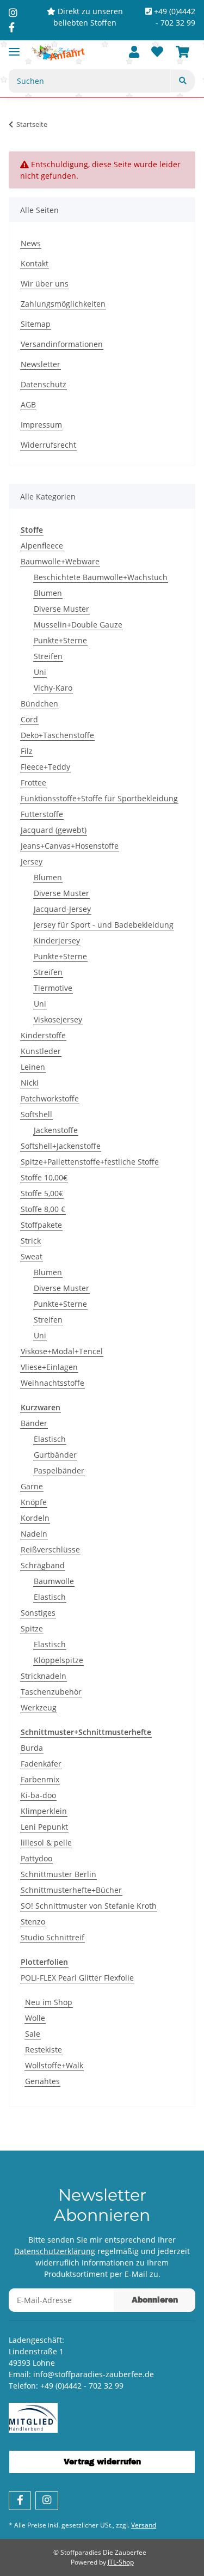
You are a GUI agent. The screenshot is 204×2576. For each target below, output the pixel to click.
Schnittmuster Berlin (58, 1874)
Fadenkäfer (41, 1764)
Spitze (32, 1628)
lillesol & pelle (46, 1843)
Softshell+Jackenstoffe (61, 1146)
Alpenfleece (42, 546)
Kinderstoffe (43, 1035)
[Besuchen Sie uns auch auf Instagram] (47, 2501)
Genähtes (42, 2081)
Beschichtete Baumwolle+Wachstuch (101, 577)
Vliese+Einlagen (49, 1367)
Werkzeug (39, 1707)
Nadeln (34, 1534)
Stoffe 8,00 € (43, 1209)
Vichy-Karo (53, 688)
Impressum (41, 425)
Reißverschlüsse (50, 1549)
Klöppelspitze (58, 1660)
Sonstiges (38, 1613)
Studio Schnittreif (52, 1937)
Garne (32, 1486)
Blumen (48, 593)
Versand (144, 2525)
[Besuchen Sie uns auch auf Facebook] (20, 2501)
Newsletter (41, 364)
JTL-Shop (121, 2562)
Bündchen (39, 704)
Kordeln (35, 1518)
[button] (134, 53)
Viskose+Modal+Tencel (62, 1351)
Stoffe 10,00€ (44, 1177)
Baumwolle (54, 1581)
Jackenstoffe (56, 1130)
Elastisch (50, 1439)
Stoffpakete (41, 1225)
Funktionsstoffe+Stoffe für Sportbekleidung (99, 798)
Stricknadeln (44, 1676)
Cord (29, 719)
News (31, 243)
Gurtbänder (55, 1455)
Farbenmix (40, 1779)
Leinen (33, 1067)
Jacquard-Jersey (62, 909)
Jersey (32, 861)
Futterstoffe (42, 814)
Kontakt (35, 263)
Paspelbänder (59, 1470)
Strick (31, 1241)
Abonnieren (155, 2300)
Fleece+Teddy (45, 767)
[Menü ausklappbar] (14, 47)
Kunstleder (41, 1051)
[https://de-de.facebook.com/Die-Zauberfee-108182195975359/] (12, 27)
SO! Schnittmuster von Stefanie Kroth (89, 1906)
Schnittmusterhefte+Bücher (71, 1890)
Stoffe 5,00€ (42, 1193)
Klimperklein (44, 1811)
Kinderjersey (57, 940)
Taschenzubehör (51, 1692)
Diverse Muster (61, 609)
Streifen (48, 656)
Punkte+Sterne (60, 640)
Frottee (33, 782)
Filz (27, 751)
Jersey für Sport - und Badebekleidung (104, 925)
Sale (33, 2034)
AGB (28, 404)
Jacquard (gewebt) (54, 830)
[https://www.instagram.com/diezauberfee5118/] (13, 13)
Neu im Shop (49, 2002)
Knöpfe (34, 1502)
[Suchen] (183, 81)
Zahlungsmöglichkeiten (63, 304)
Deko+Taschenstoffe (57, 735)
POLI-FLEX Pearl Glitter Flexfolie (77, 1978)
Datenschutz (44, 384)
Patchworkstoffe (50, 1098)
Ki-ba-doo (38, 1795)
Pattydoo (36, 1858)
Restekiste (44, 2050)
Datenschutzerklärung (55, 2251)
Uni (40, 672)
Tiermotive (53, 988)
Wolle (35, 2018)
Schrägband (43, 1565)
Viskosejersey (58, 1019)
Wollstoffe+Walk (54, 2065)
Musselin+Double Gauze (78, 625)
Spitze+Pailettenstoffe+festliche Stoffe (90, 1162)
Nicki (30, 1083)
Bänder (34, 1423)
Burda (32, 1748)
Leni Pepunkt (44, 1827)
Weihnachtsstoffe (52, 1383)
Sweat (32, 1256)
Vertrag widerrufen (102, 2462)
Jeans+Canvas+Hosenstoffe (70, 846)
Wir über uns (45, 284)
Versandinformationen (62, 344)
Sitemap (36, 324)
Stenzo (33, 1922)
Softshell (36, 1114)
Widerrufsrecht (48, 445)
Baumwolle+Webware (60, 561)
